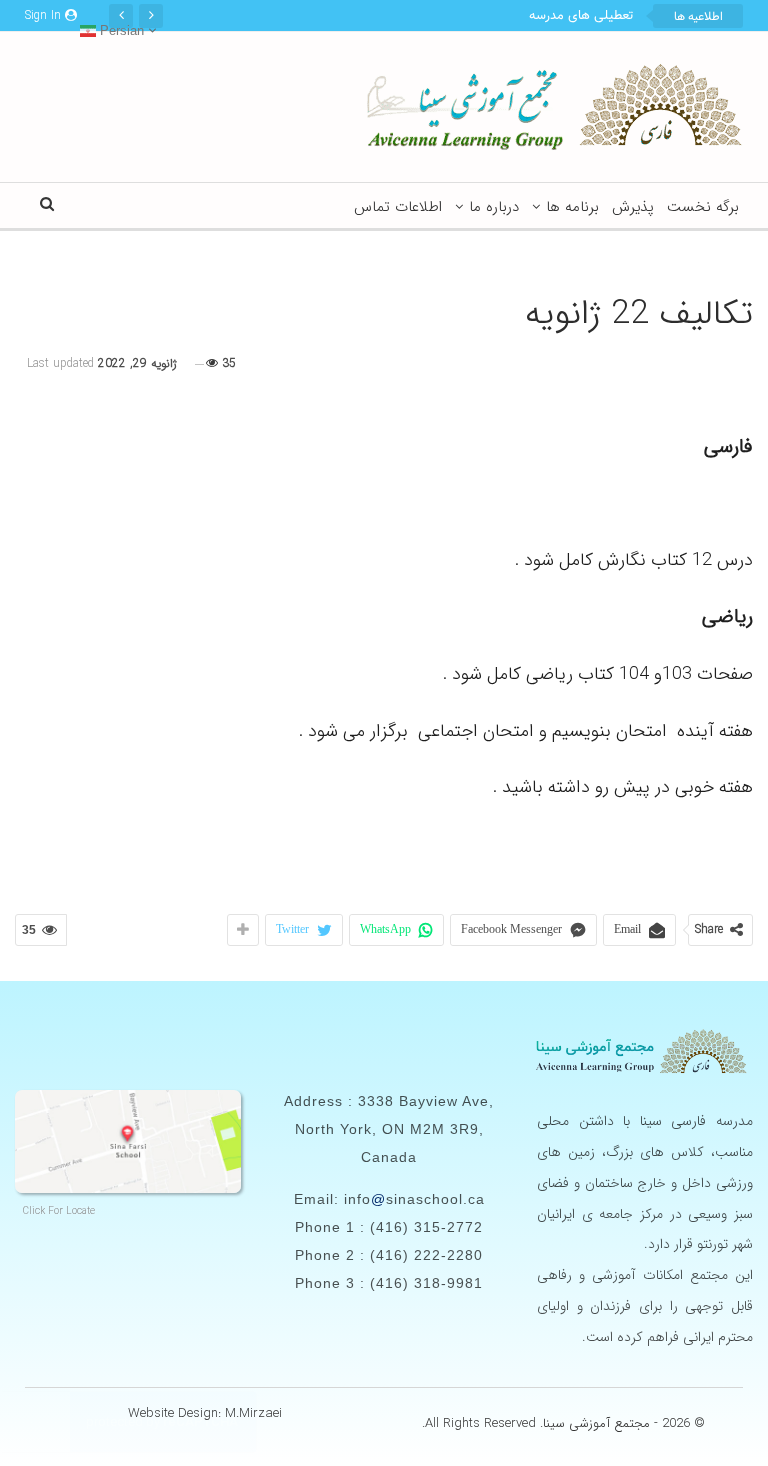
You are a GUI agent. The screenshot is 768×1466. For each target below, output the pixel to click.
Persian (120, 30)
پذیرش (633, 207)
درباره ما (494, 207)
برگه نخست (703, 207)
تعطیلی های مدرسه (581, 16)
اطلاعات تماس (398, 207)
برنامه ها (572, 207)
